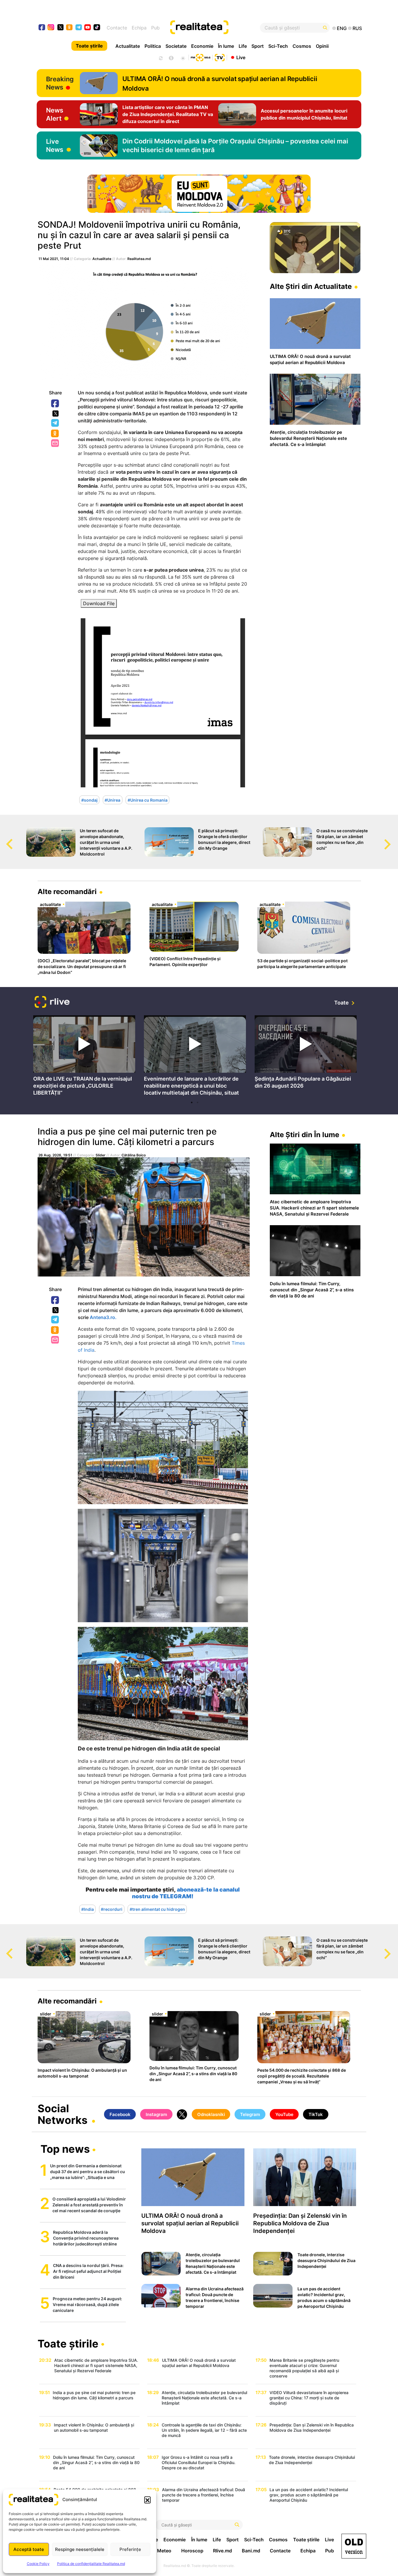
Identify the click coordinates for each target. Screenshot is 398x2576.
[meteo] (183, 57)
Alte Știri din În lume (304, 1135)
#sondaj (89, 800)
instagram (51, 28)
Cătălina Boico (134, 1155)
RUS (357, 28)
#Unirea (112, 800)
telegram (79, 28)
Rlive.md (222, 2551)
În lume (226, 46)
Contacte (117, 28)
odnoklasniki (69, 28)
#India (88, 1909)
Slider (101, 1155)
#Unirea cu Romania (148, 800)
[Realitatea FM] (200, 57)
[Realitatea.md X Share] (56, 413)
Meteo (164, 2551)
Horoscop (192, 2551)
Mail (56, 444)
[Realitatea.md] (354, 2546)
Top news (65, 2150)
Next (394, 839)
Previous (4, 839)
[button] (147, 2500)
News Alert (55, 114)
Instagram (156, 2114)
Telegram (55, 423)
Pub (155, 28)
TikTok (316, 2114)
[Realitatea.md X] (60, 27)
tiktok (97, 28)
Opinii (322, 46)
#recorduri (112, 1909)
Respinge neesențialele (80, 2549)
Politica (153, 46)
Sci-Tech (278, 46)
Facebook (55, 404)
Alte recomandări (67, 892)
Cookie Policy (38, 2564)
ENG (342, 28)
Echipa (139, 28)
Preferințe (130, 2549)
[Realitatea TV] (220, 57)
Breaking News (60, 83)
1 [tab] (192, 1102)
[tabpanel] (84, 1057)
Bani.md (251, 2551)
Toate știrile (89, 46)
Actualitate (128, 46)
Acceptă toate (29, 2549)
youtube (88, 28)
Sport (258, 46)
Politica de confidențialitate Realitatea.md (91, 2564)
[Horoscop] (160, 57)
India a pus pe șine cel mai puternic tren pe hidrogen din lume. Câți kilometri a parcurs (127, 1137)
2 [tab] (198, 1102)
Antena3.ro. (103, 1317)
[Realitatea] (216, 28)
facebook (42, 28)
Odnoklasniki (55, 434)
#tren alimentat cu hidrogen (157, 1909)
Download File (99, 603)
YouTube (284, 2114)
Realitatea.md (139, 259)
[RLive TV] (52, 1003)
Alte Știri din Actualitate (311, 286)
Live (241, 57)
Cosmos (302, 46)
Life (243, 46)
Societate (176, 46)
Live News (55, 145)
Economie (202, 46)
